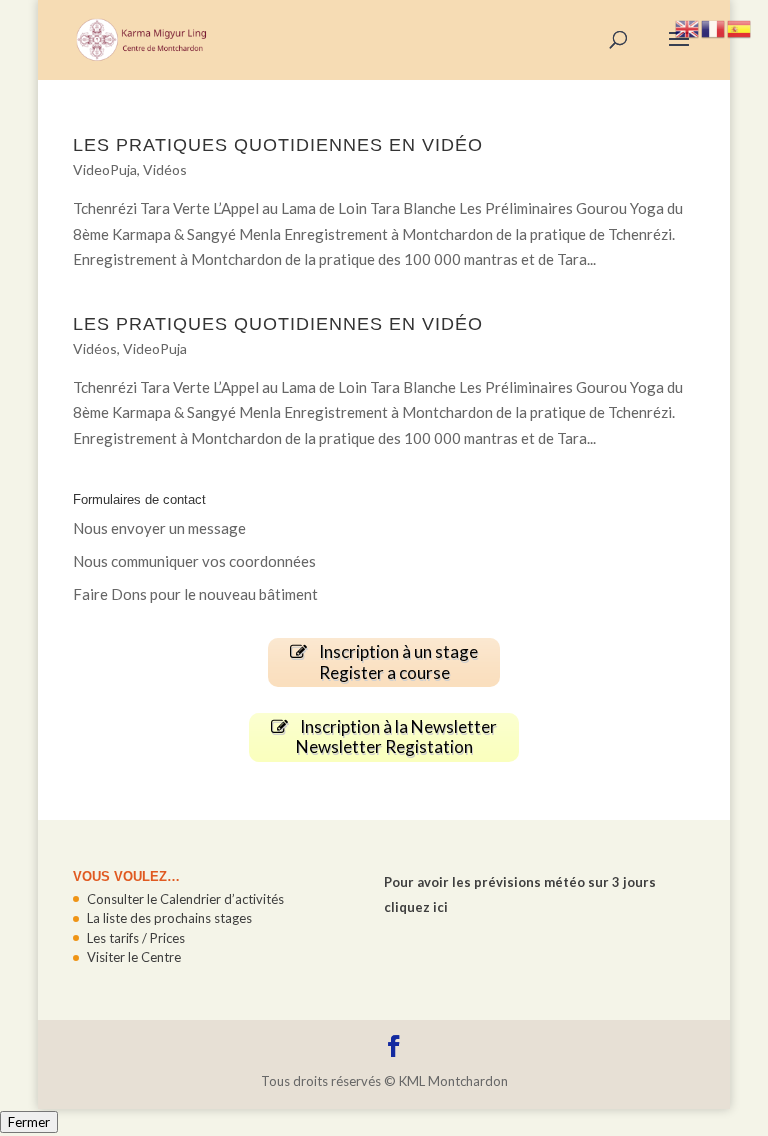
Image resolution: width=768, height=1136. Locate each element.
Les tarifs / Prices (136, 938)
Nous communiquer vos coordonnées (194, 561)
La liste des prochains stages (169, 918)
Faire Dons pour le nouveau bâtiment (195, 594)
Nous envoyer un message (159, 528)
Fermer (29, 1122)
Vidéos (165, 169)
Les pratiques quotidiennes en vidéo (278, 145)
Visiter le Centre (134, 957)
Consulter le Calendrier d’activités (185, 899)
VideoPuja (105, 169)
